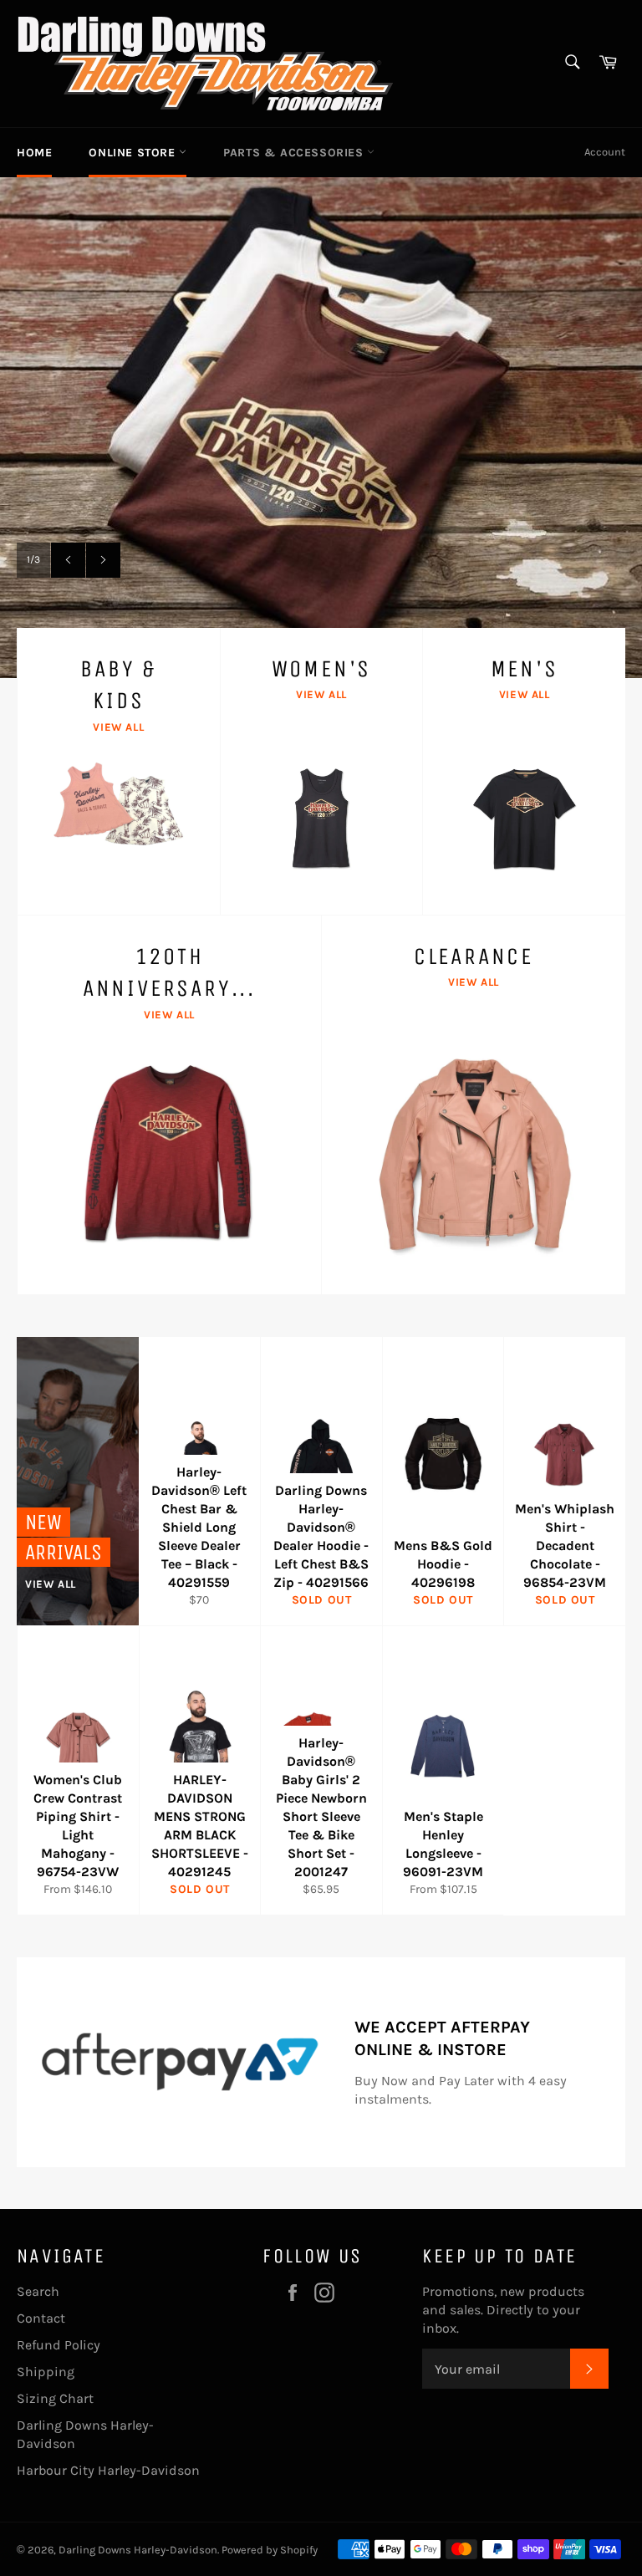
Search (38, 2291)
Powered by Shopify (270, 2550)
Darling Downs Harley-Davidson (138, 2550)
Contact (41, 2318)
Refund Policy (59, 2345)
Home (34, 153)
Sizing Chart (55, 2398)
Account (605, 152)
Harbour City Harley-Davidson (108, 2470)
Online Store (134, 153)
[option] (321, 427)
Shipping (46, 2372)
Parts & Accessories (295, 153)
